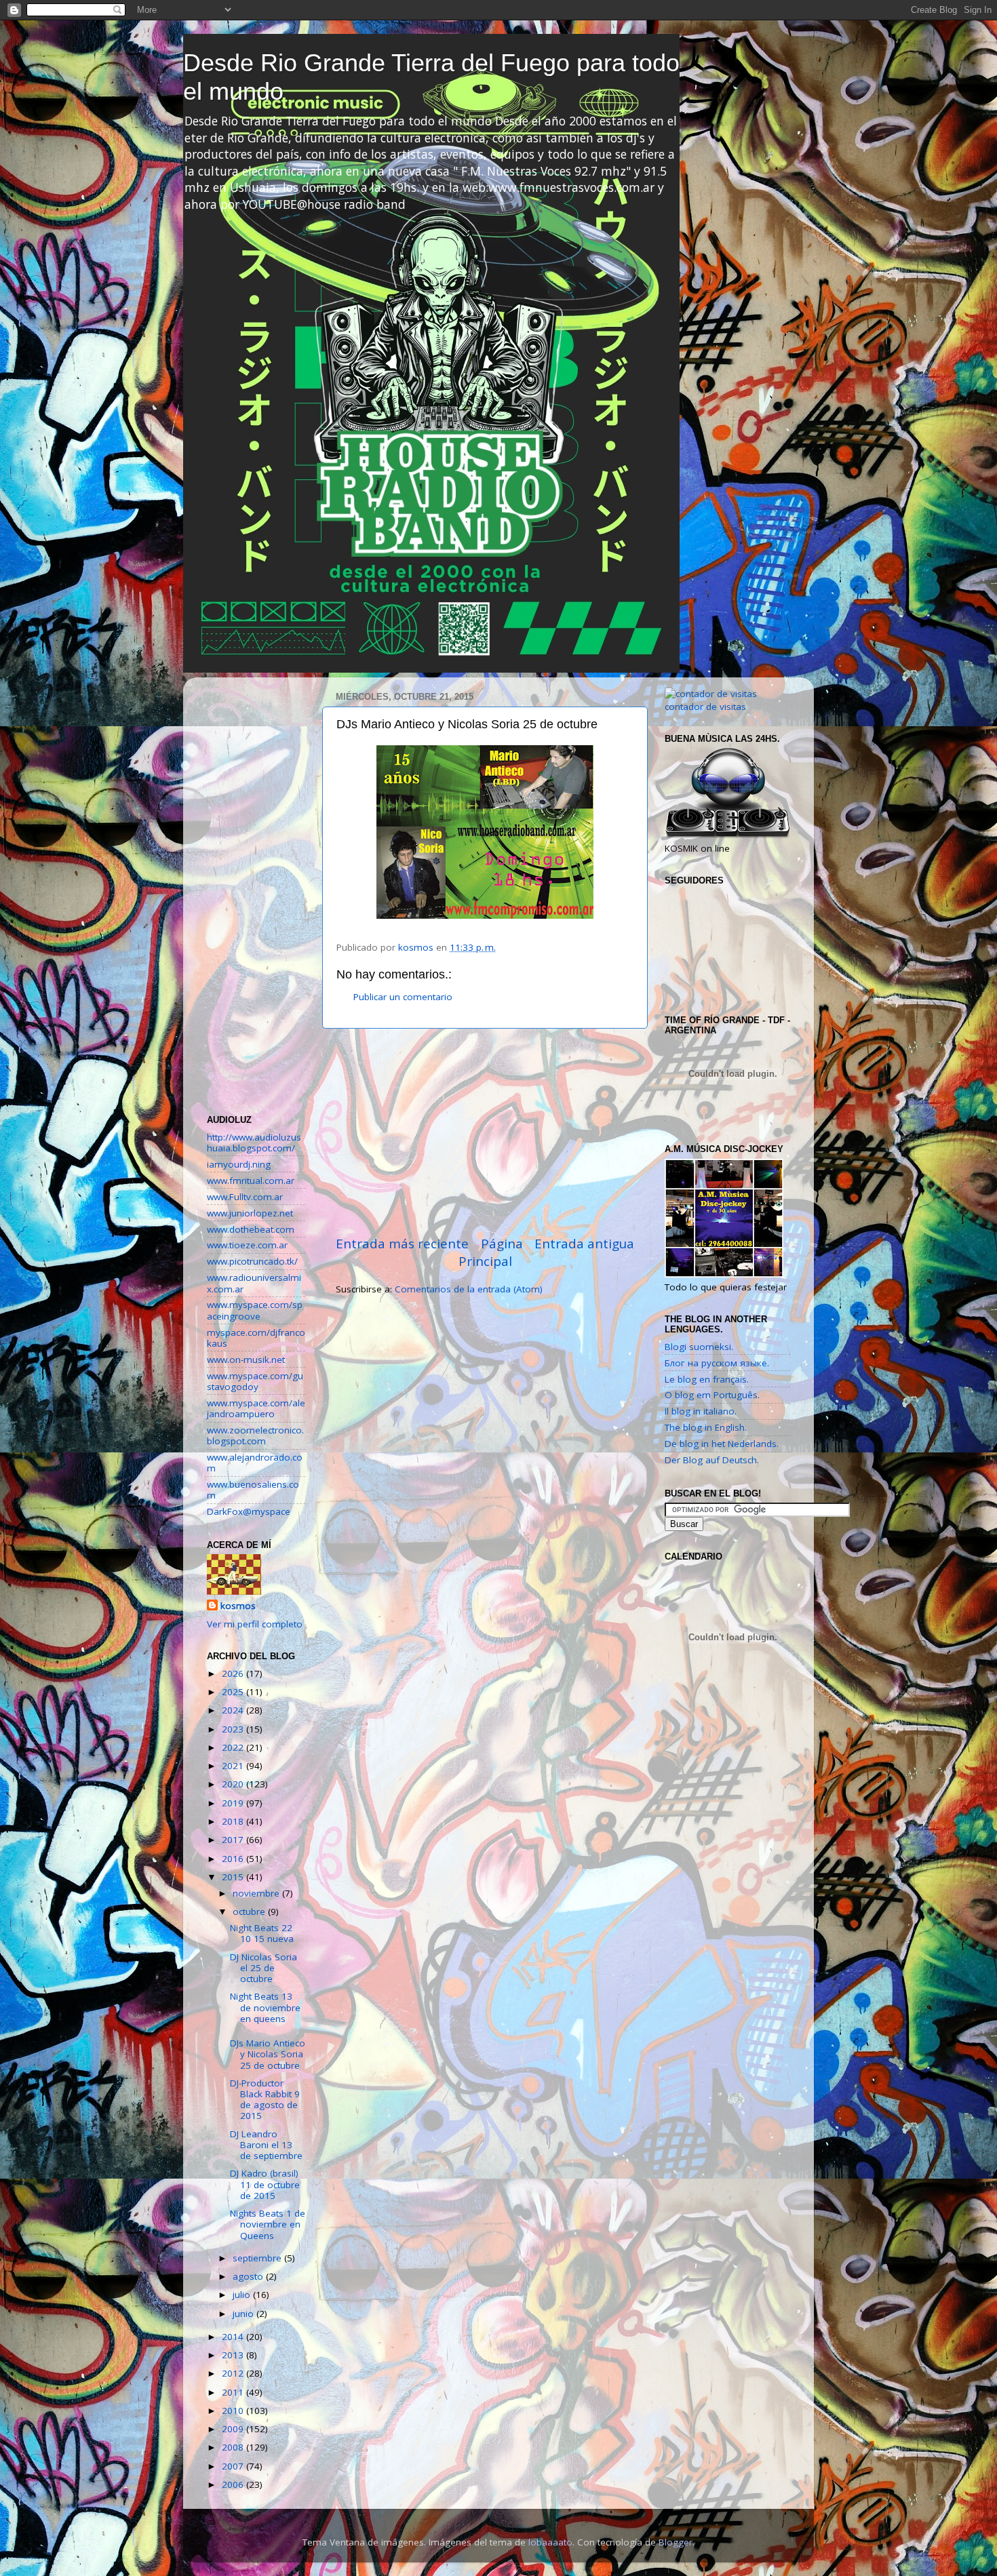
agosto (249, 2276)
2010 (234, 2411)
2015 (234, 1877)
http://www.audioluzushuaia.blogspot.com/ (254, 1143)
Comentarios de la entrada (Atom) (469, 1289)
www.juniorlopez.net (250, 1213)
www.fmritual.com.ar (251, 1181)
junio (245, 2314)
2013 (234, 2355)
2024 (234, 1710)
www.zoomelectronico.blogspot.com (255, 1435)
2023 (234, 1729)
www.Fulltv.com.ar (245, 1197)
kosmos (238, 1606)
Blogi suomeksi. (699, 1347)
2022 (234, 1747)
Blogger (676, 2542)
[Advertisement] (485, 1132)
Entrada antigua (584, 1244)
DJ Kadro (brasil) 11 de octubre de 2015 (265, 2184)
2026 (234, 1673)
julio (243, 2295)
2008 (234, 2447)
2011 (234, 2392)
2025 (234, 1692)
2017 (234, 1840)
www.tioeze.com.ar (247, 1245)
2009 (234, 2429)
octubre (250, 1911)
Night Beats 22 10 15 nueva (262, 1933)
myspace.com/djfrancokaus (256, 1338)
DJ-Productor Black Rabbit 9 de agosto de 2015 (265, 2100)
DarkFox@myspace (249, 1511)
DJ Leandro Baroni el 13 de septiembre (266, 2145)
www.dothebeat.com (251, 1229)
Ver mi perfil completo (255, 1624)
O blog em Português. (712, 1395)
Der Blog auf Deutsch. (712, 1460)
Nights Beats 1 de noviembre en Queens (268, 2224)
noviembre (257, 1893)
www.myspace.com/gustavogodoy (255, 1381)
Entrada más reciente (402, 1244)
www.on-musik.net (246, 1360)
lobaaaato (550, 2542)
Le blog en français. (707, 1379)
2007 (234, 2466)
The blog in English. (706, 1427)
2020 (234, 1784)
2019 (234, 1803)
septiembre (258, 2258)
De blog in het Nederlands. (722, 1444)
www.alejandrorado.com (255, 1463)
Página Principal (491, 1252)
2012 (234, 2373)
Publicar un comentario (403, 997)
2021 (234, 1766)
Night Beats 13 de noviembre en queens (265, 2007)
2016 (234, 1859)
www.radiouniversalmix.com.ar (254, 1283)
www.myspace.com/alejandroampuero (256, 1408)
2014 (234, 2337)
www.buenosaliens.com (253, 1490)
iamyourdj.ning (239, 1164)
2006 (234, 2484)
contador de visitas (705, 707)
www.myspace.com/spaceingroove (255, 1310)
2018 (234, 1821)
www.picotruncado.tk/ (252, 1261)
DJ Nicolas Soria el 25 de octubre (263, 1968)
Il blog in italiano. (701, 1411)
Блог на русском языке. (717, 1363)
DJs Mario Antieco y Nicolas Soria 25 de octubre (268, 2054)
